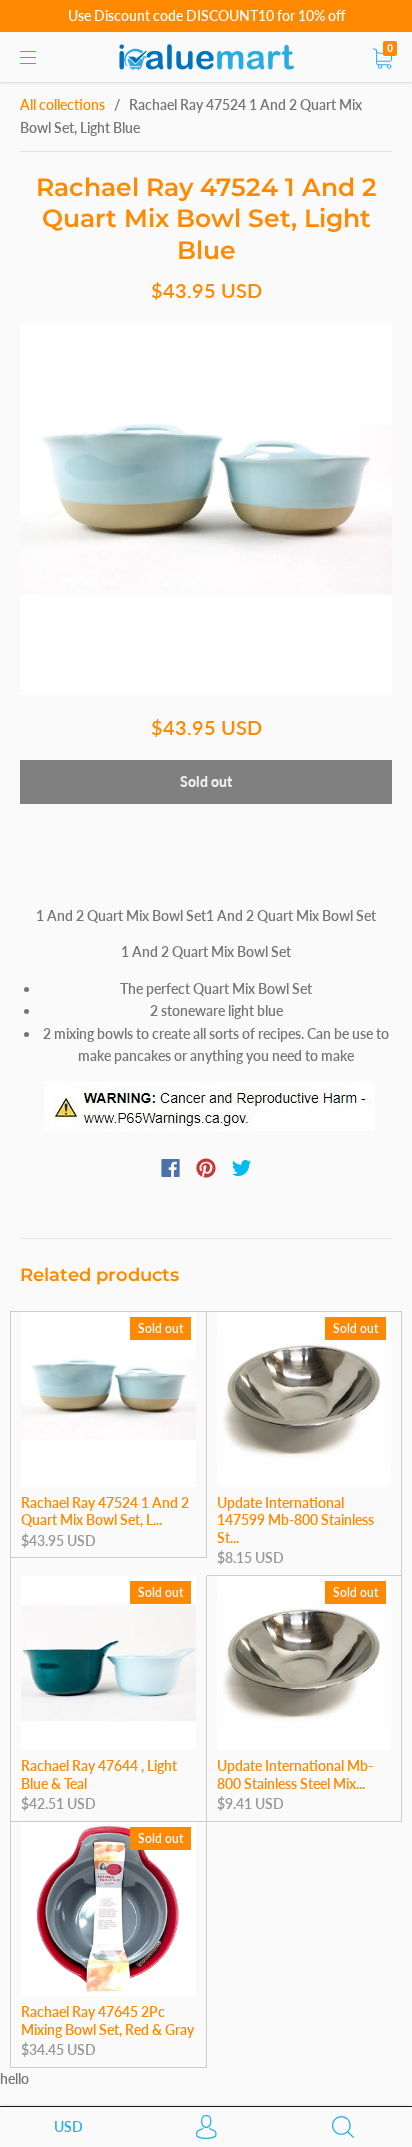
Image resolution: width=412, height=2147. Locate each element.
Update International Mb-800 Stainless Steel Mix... (295, 1774)
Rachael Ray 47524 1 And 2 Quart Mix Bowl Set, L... (105, 1511)
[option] (206, 509)
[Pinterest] (206, 1168)
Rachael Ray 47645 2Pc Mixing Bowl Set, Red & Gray (107, 2020)
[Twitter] (242, 1168)
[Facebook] (170, 1168)
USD (68, 2126)
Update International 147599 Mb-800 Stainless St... (295, 1520)
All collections (62, 104)
